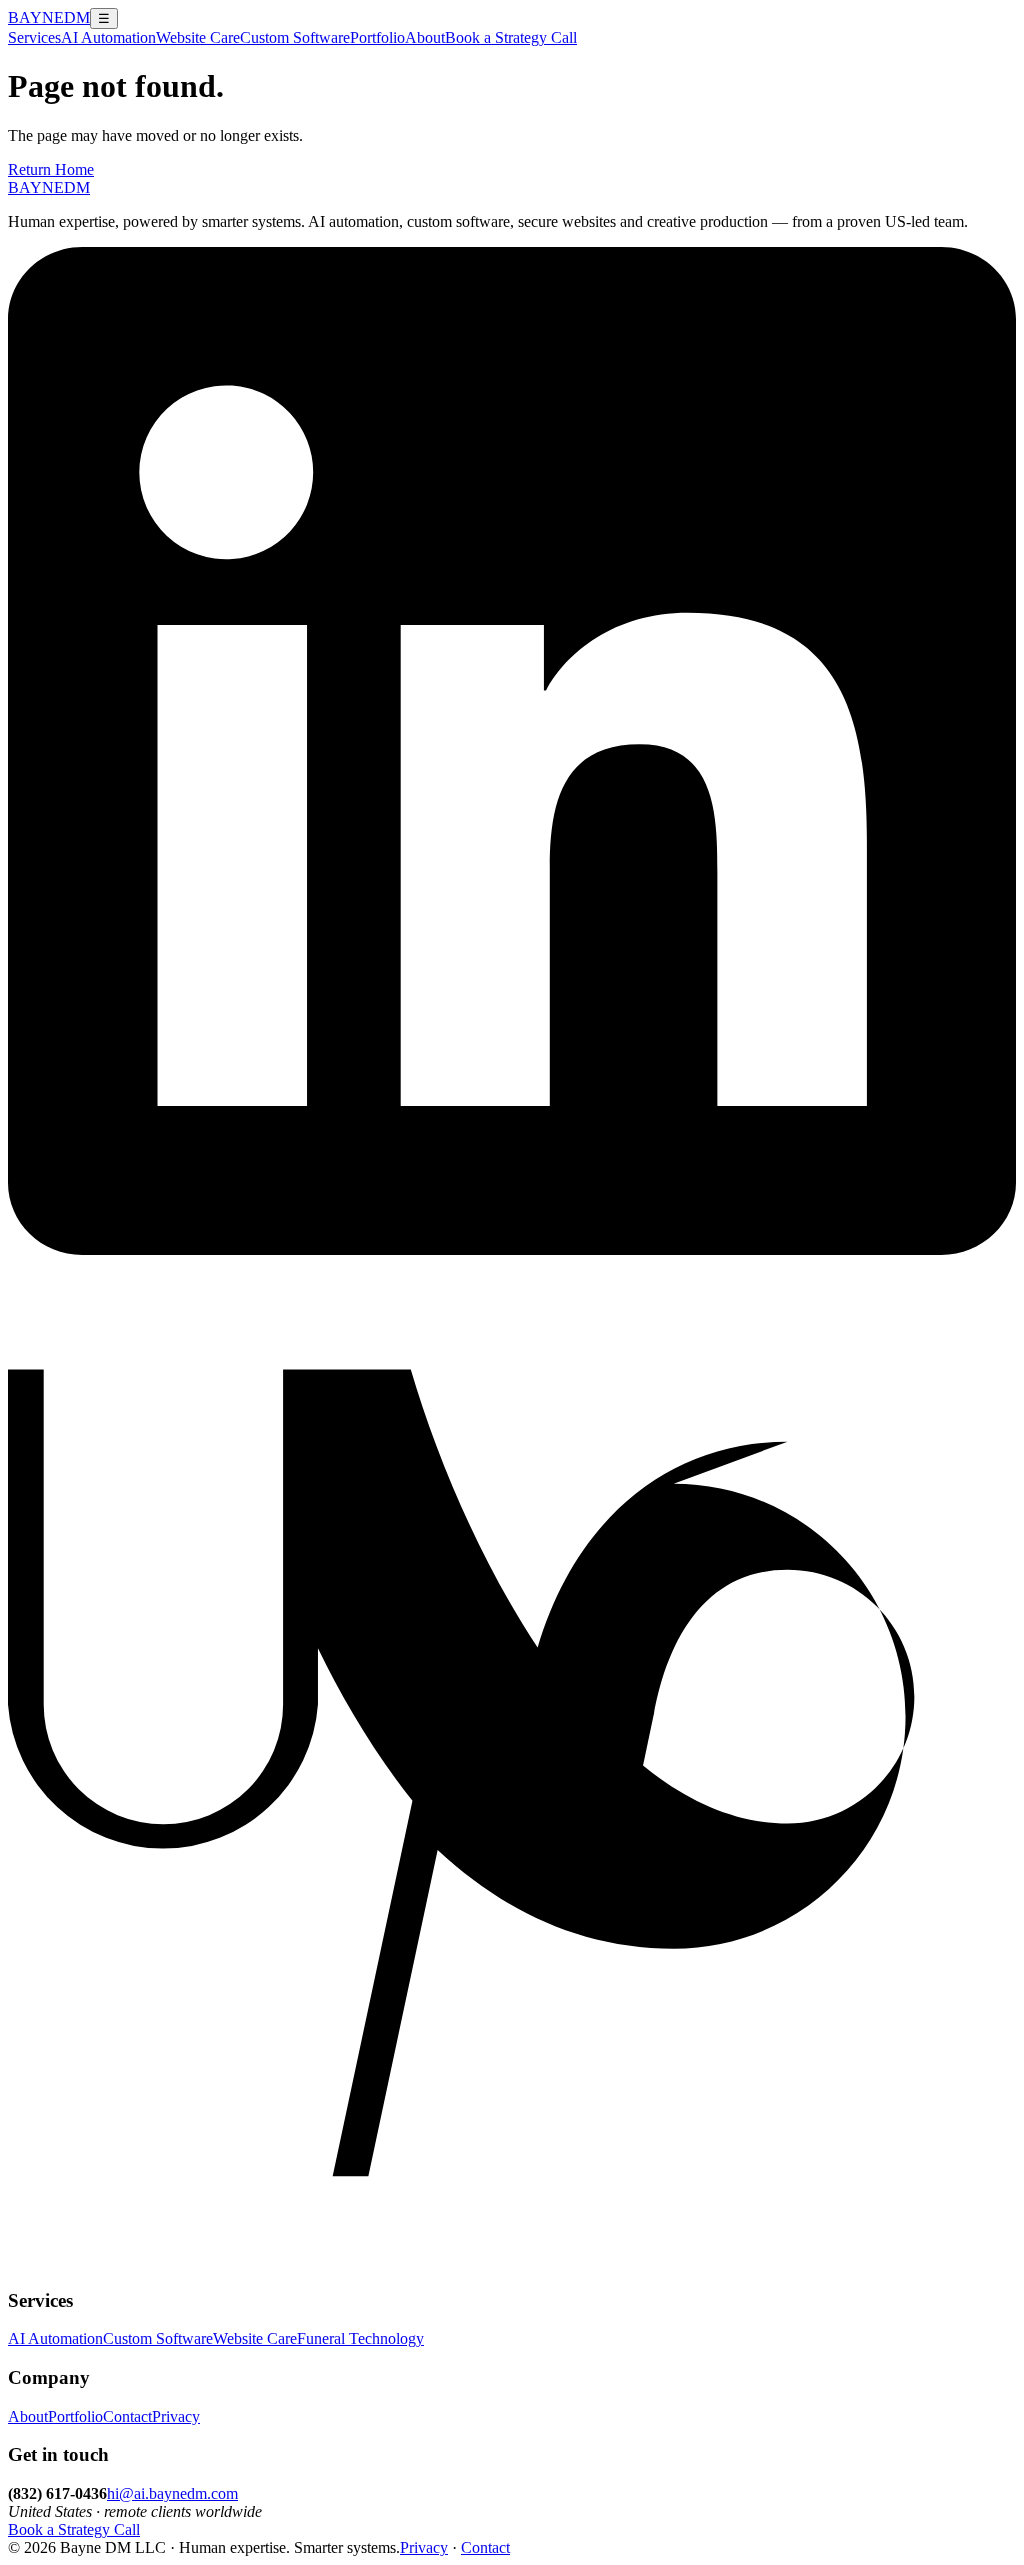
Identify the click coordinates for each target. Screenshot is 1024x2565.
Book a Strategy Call (511, 37)
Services (34, 37)
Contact (127, 2416)
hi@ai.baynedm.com (172, 2493)
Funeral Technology (360, 2338)
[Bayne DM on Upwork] (512, 2261)
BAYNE (49, 17)
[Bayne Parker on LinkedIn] (512, 1249)
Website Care (198, 37)
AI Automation (108, 37)
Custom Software (295, 37)
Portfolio (377, 37)
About (425, 37)
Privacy (176, 2416)
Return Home (51, 169)
